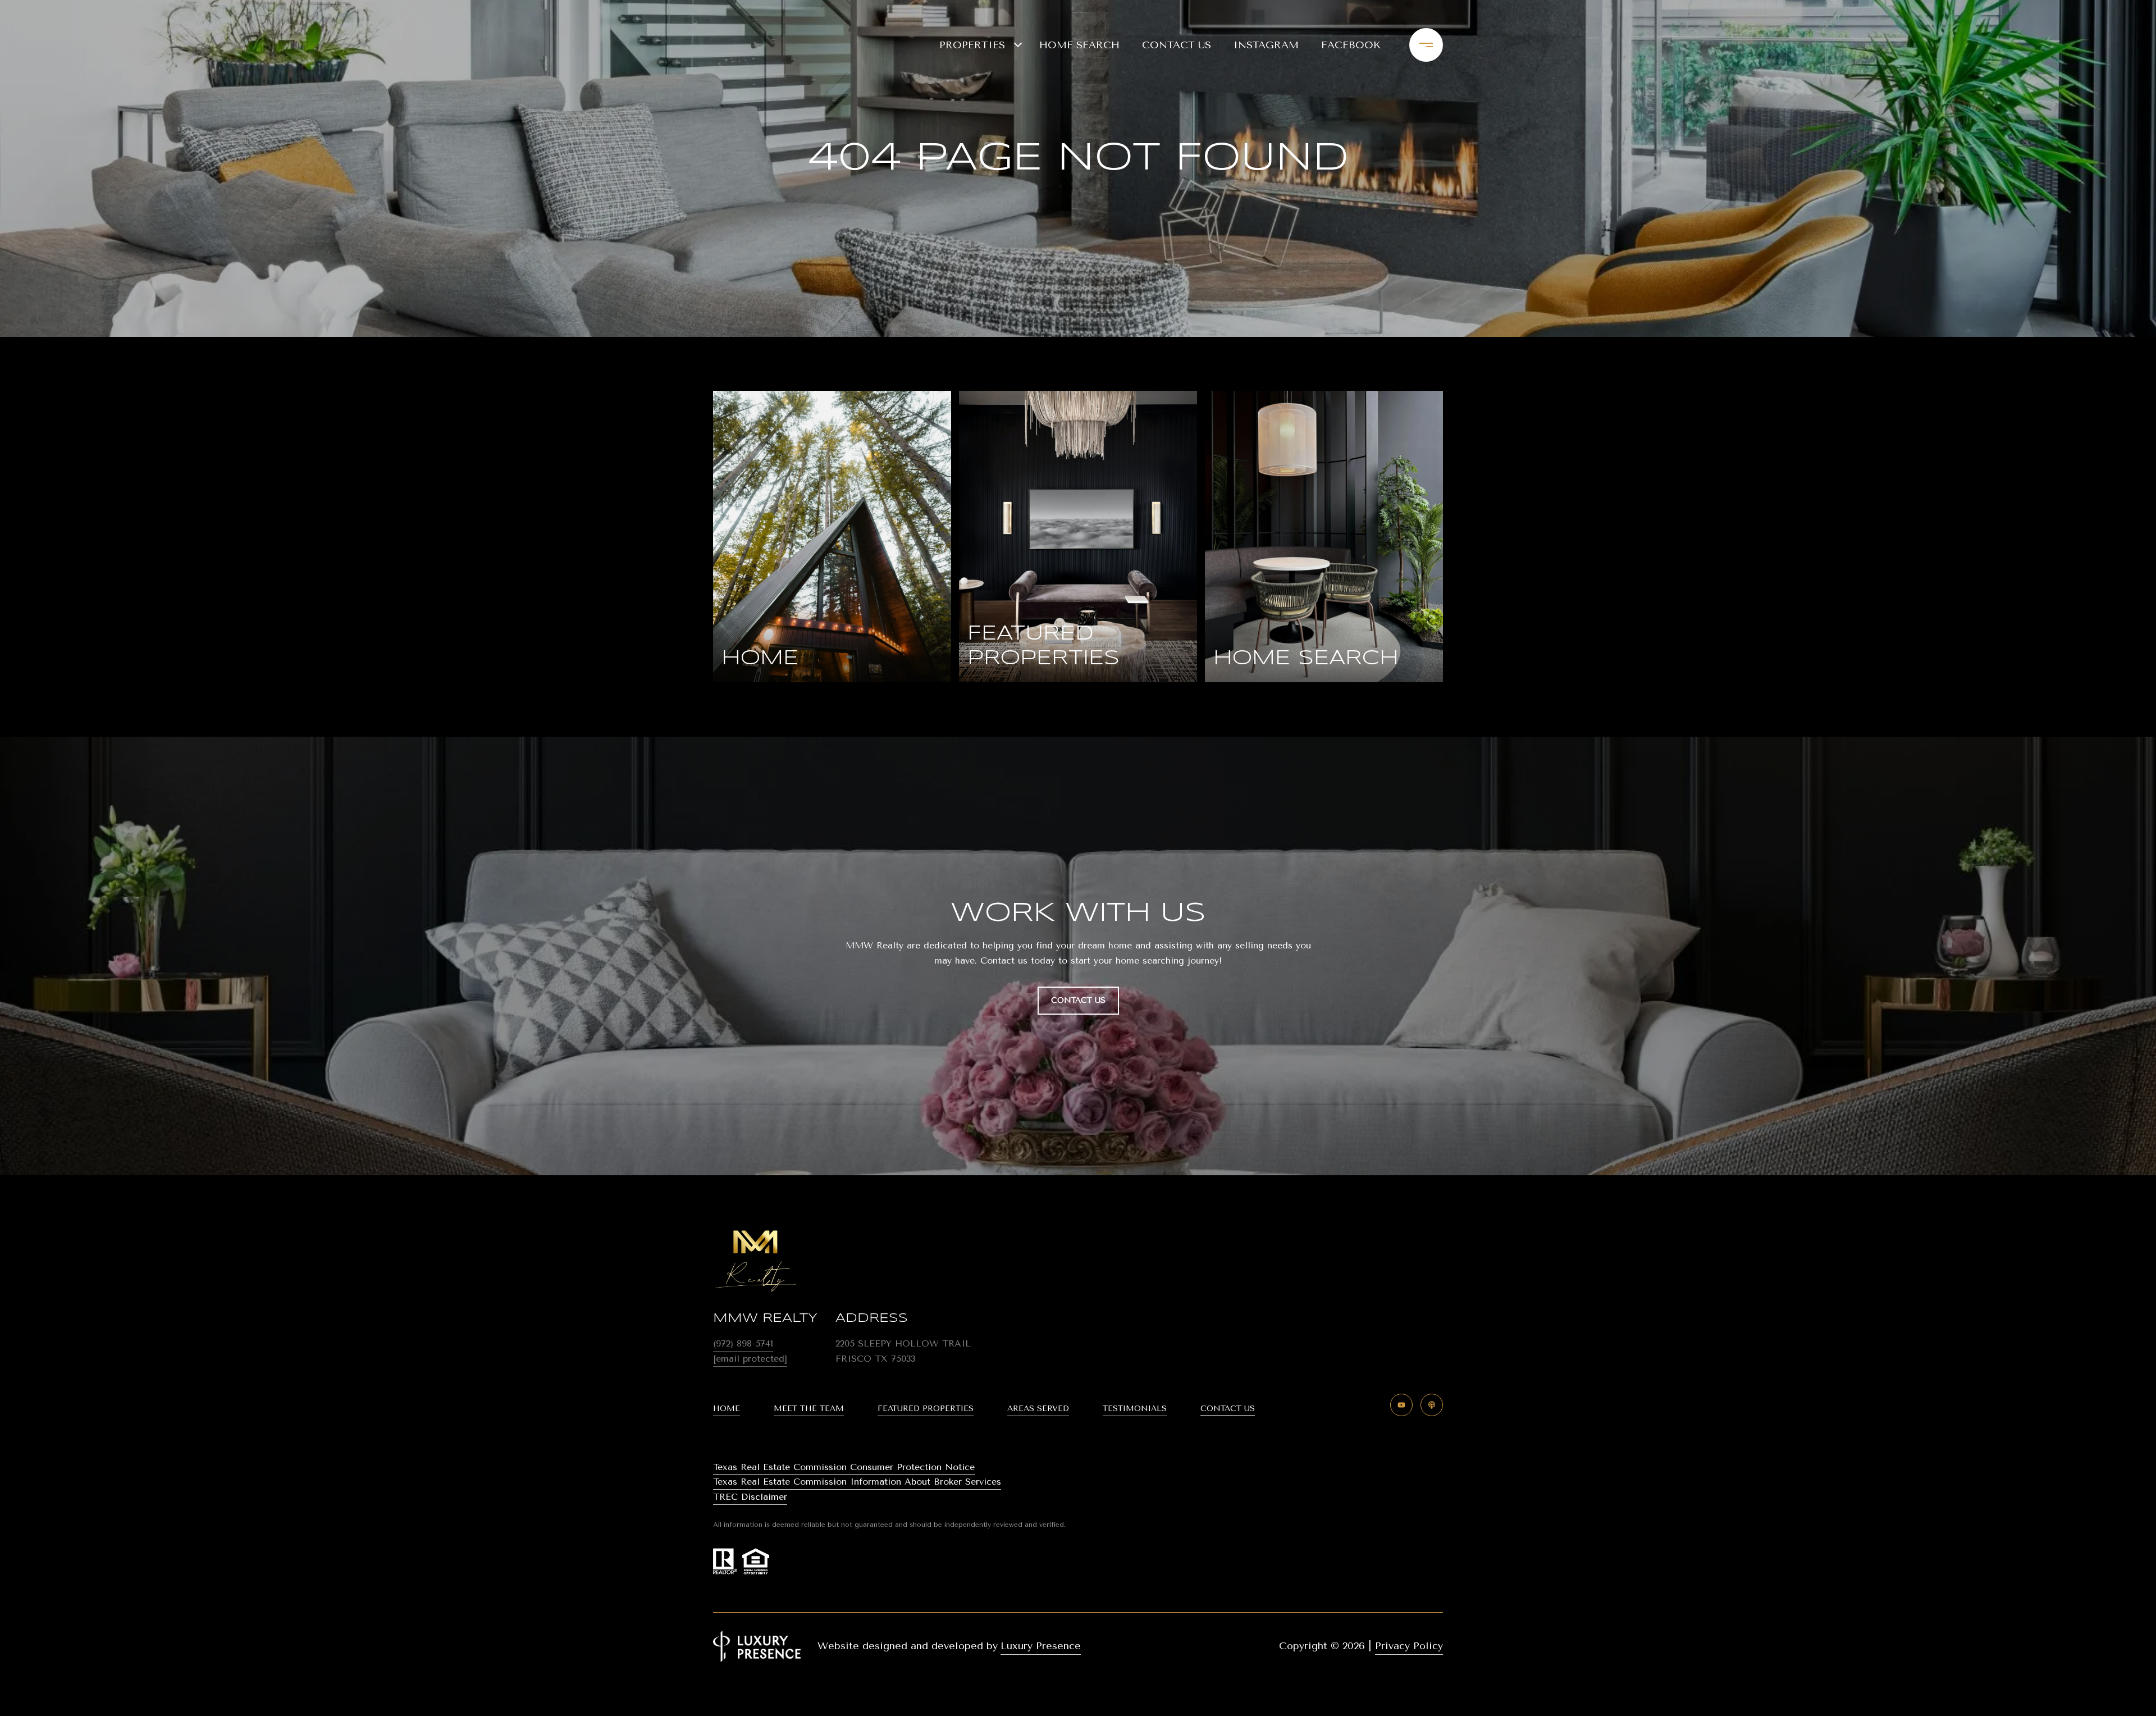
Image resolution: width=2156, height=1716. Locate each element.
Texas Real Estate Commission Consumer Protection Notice (844, 1467)
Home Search (1079, 45)
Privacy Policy (1409, 1646)
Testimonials (1135, 1409)
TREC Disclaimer (750, 1497)
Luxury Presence (1041, 1646)
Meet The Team (809, 1409)
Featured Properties (926, 1409)
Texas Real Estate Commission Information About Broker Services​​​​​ (857, 1482)
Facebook (1351, 45)
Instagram (1266, 45)
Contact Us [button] (1078, 1000)
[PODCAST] (1432, 1405)
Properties (972, 45)
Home (727, 1409)
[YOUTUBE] (1401, 1405)
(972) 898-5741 (743, 1343)
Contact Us (1228, 1409)
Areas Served (1038, 1409)
